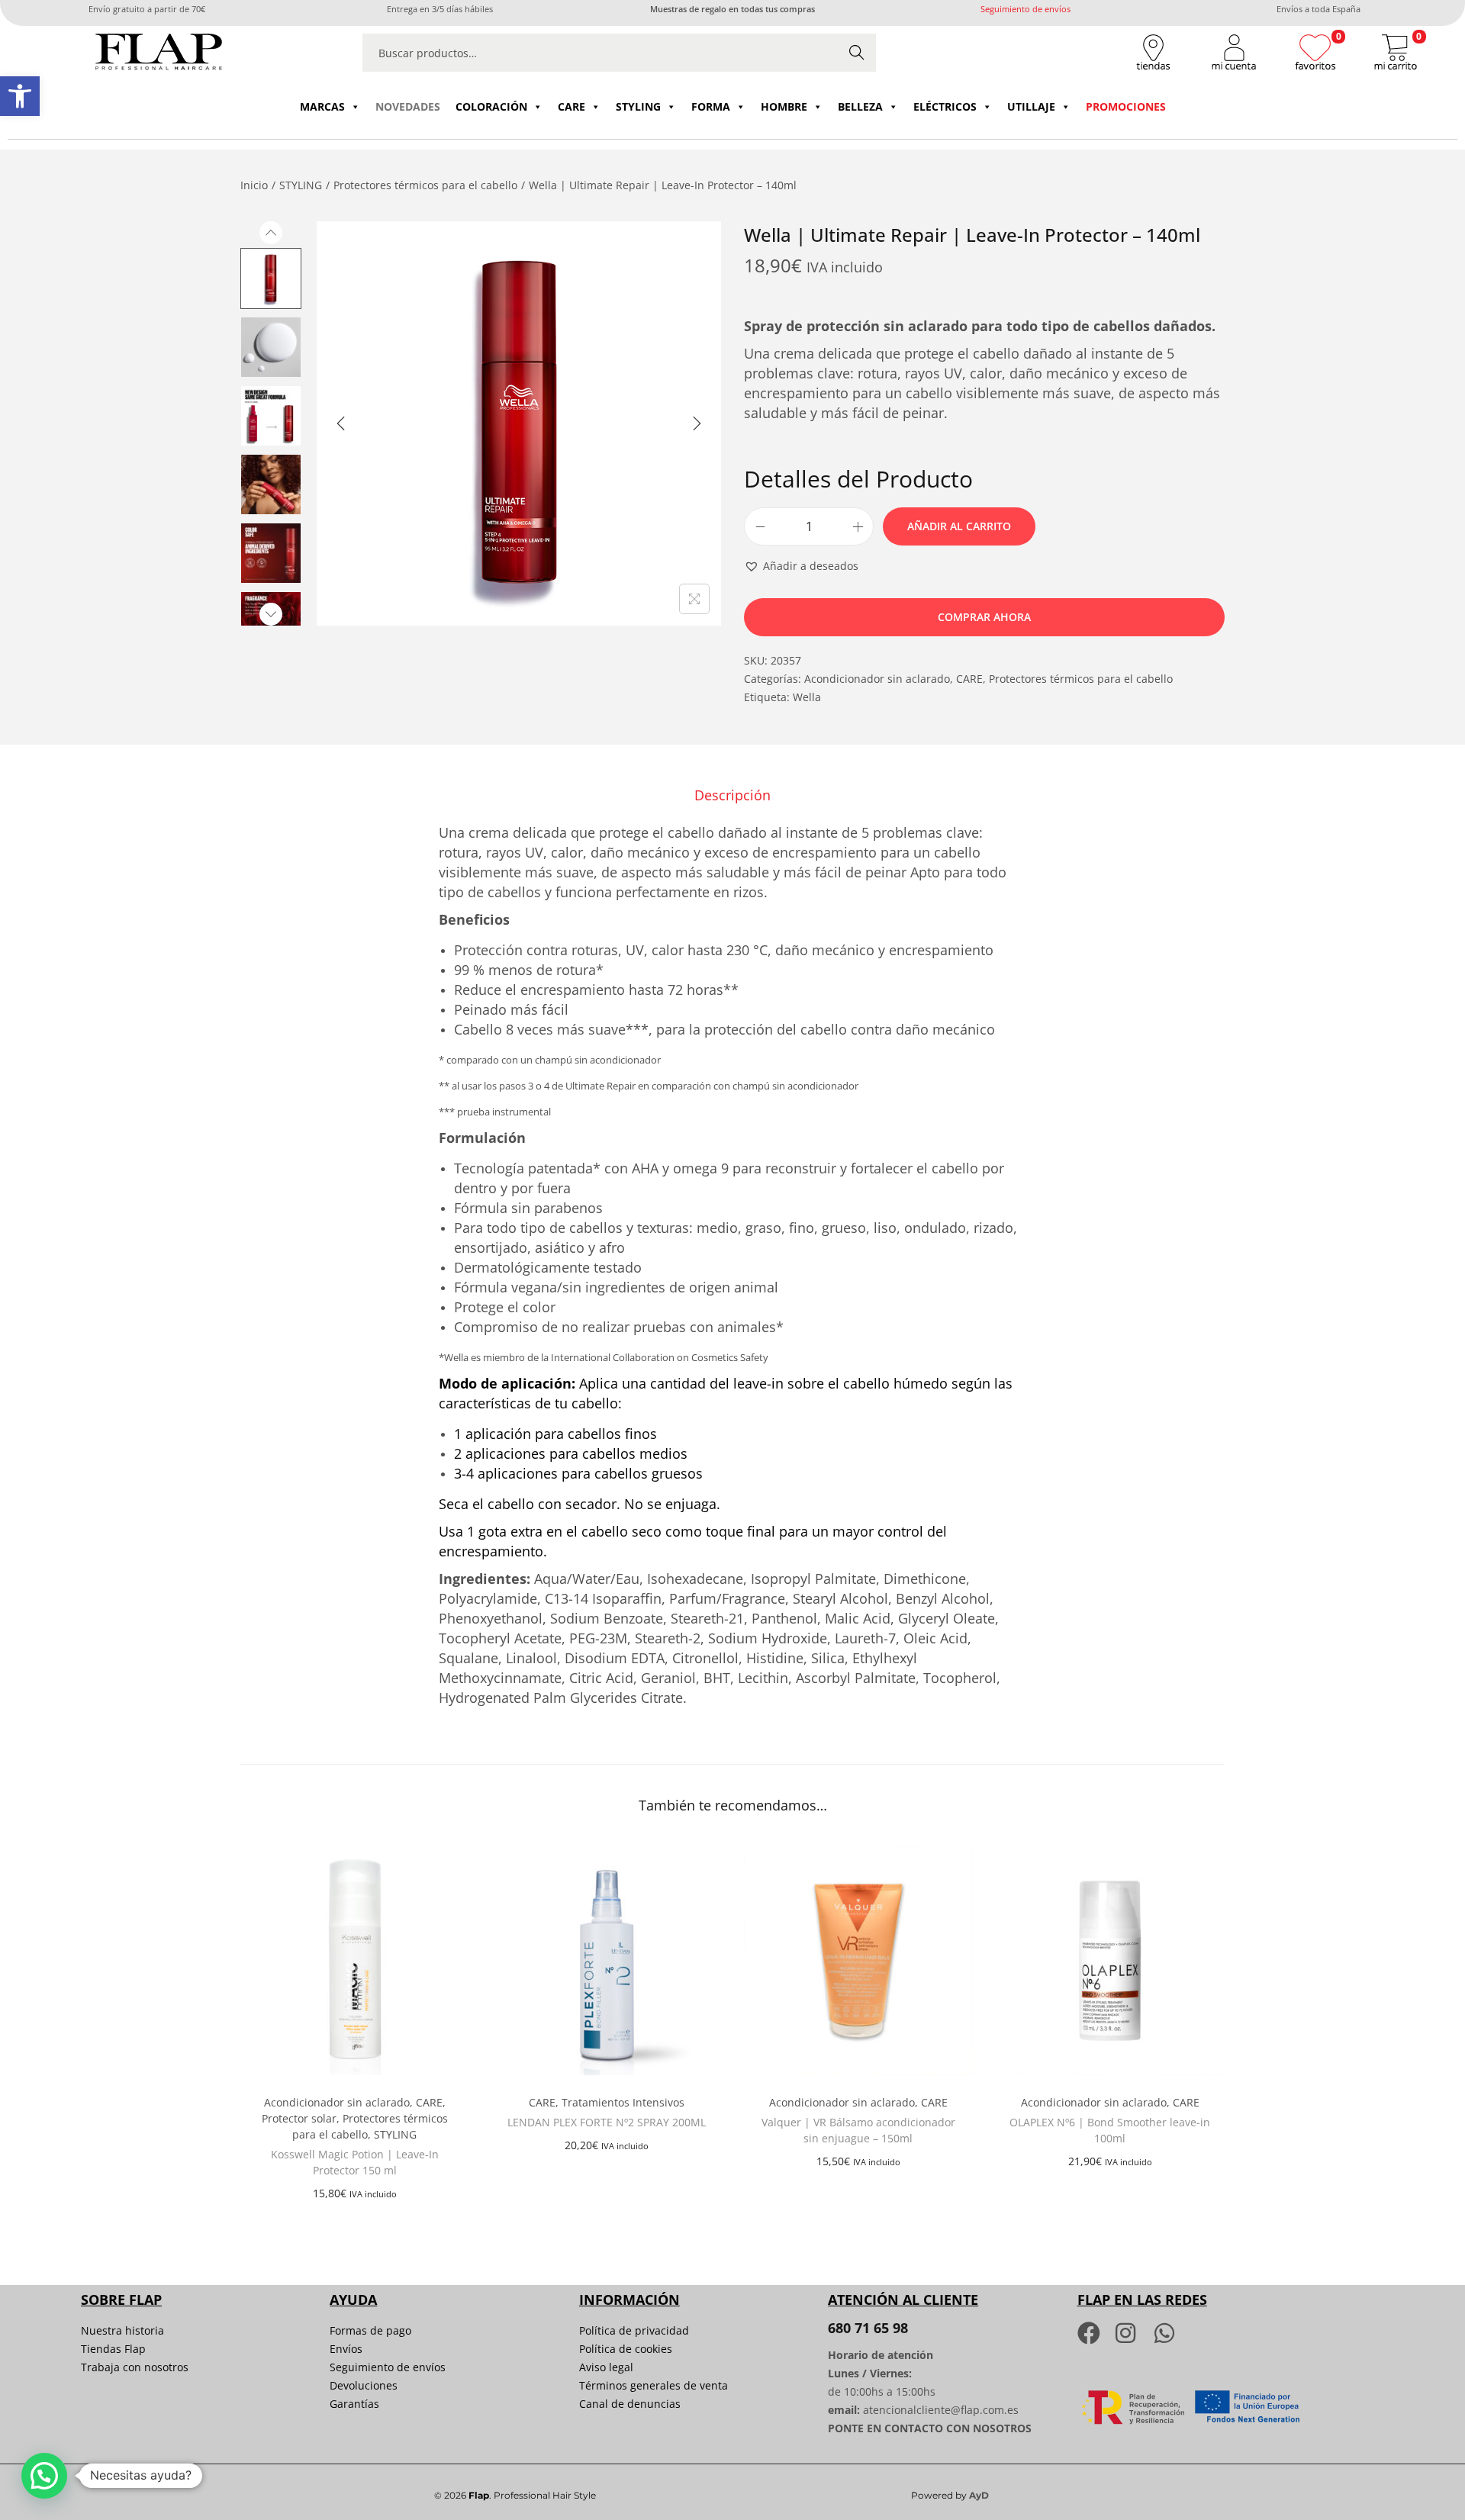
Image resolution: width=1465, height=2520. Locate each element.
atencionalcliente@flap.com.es (941, 2410)
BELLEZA (860, 106)
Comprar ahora (984, 617)
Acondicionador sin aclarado (877, 679)
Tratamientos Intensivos (623, 2102)
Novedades (408, 106)
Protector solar (299, 2118)
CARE (572, 106)
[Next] (697, 423)
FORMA (711, 106)
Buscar (857, 52)
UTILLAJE (1031, 106)
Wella (807, 697)
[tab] (732, 795)
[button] (20, 96)
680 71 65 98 (868, 2328)
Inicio (254, 185)
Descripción (732, 795)
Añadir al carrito (959, 526)
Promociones (1126, 106)
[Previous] (341, 423)
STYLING (638, 106)
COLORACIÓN (491, 106)
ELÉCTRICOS (945, 106)
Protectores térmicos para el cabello (425, 185)
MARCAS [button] (322, 106)
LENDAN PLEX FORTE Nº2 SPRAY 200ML (607, 2122)
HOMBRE (784, 106)
